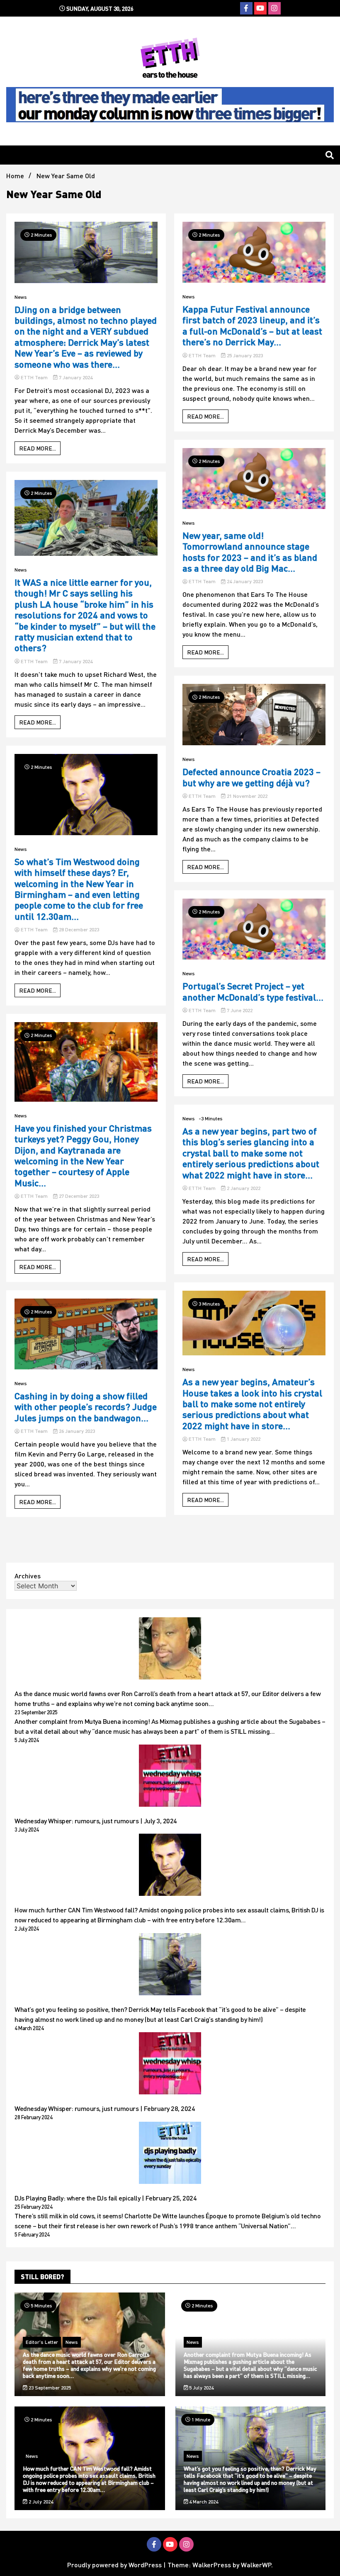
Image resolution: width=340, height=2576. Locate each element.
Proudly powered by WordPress (115, 2565)
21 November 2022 (246, 796)
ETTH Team (34, 377)
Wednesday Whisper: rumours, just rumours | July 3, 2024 (96, 1821)
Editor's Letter (42, 2342)
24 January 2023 (244, 581)
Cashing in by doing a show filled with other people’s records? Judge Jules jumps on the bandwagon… (86, 1407)
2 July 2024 (40, 2502)
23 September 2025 (49, 2388)
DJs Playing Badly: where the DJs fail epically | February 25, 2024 (106, 2198)
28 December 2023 (78, 929)
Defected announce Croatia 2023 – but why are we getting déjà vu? (251, 777)
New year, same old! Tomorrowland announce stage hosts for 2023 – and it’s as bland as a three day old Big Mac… (250, 552)
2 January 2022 (243, 1188)
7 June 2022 (239, 1010)
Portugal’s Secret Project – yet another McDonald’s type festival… (253, 991)
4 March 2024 (203, 2502)
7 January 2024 (75, 377)
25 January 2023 (244, 355)
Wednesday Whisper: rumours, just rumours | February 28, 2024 (105, 2108)
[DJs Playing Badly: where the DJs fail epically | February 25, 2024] (170, 2154)
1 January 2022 (243, 1439)
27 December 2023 (78, 1196)
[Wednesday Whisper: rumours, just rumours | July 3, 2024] (170, 1777)
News (21, 297)
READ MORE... (38, 448)
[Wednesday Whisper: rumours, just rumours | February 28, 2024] (170, 2065)
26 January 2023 (76, 1431)
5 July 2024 (201, 2388)
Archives (28, 1576)
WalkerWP (256, 2565)
